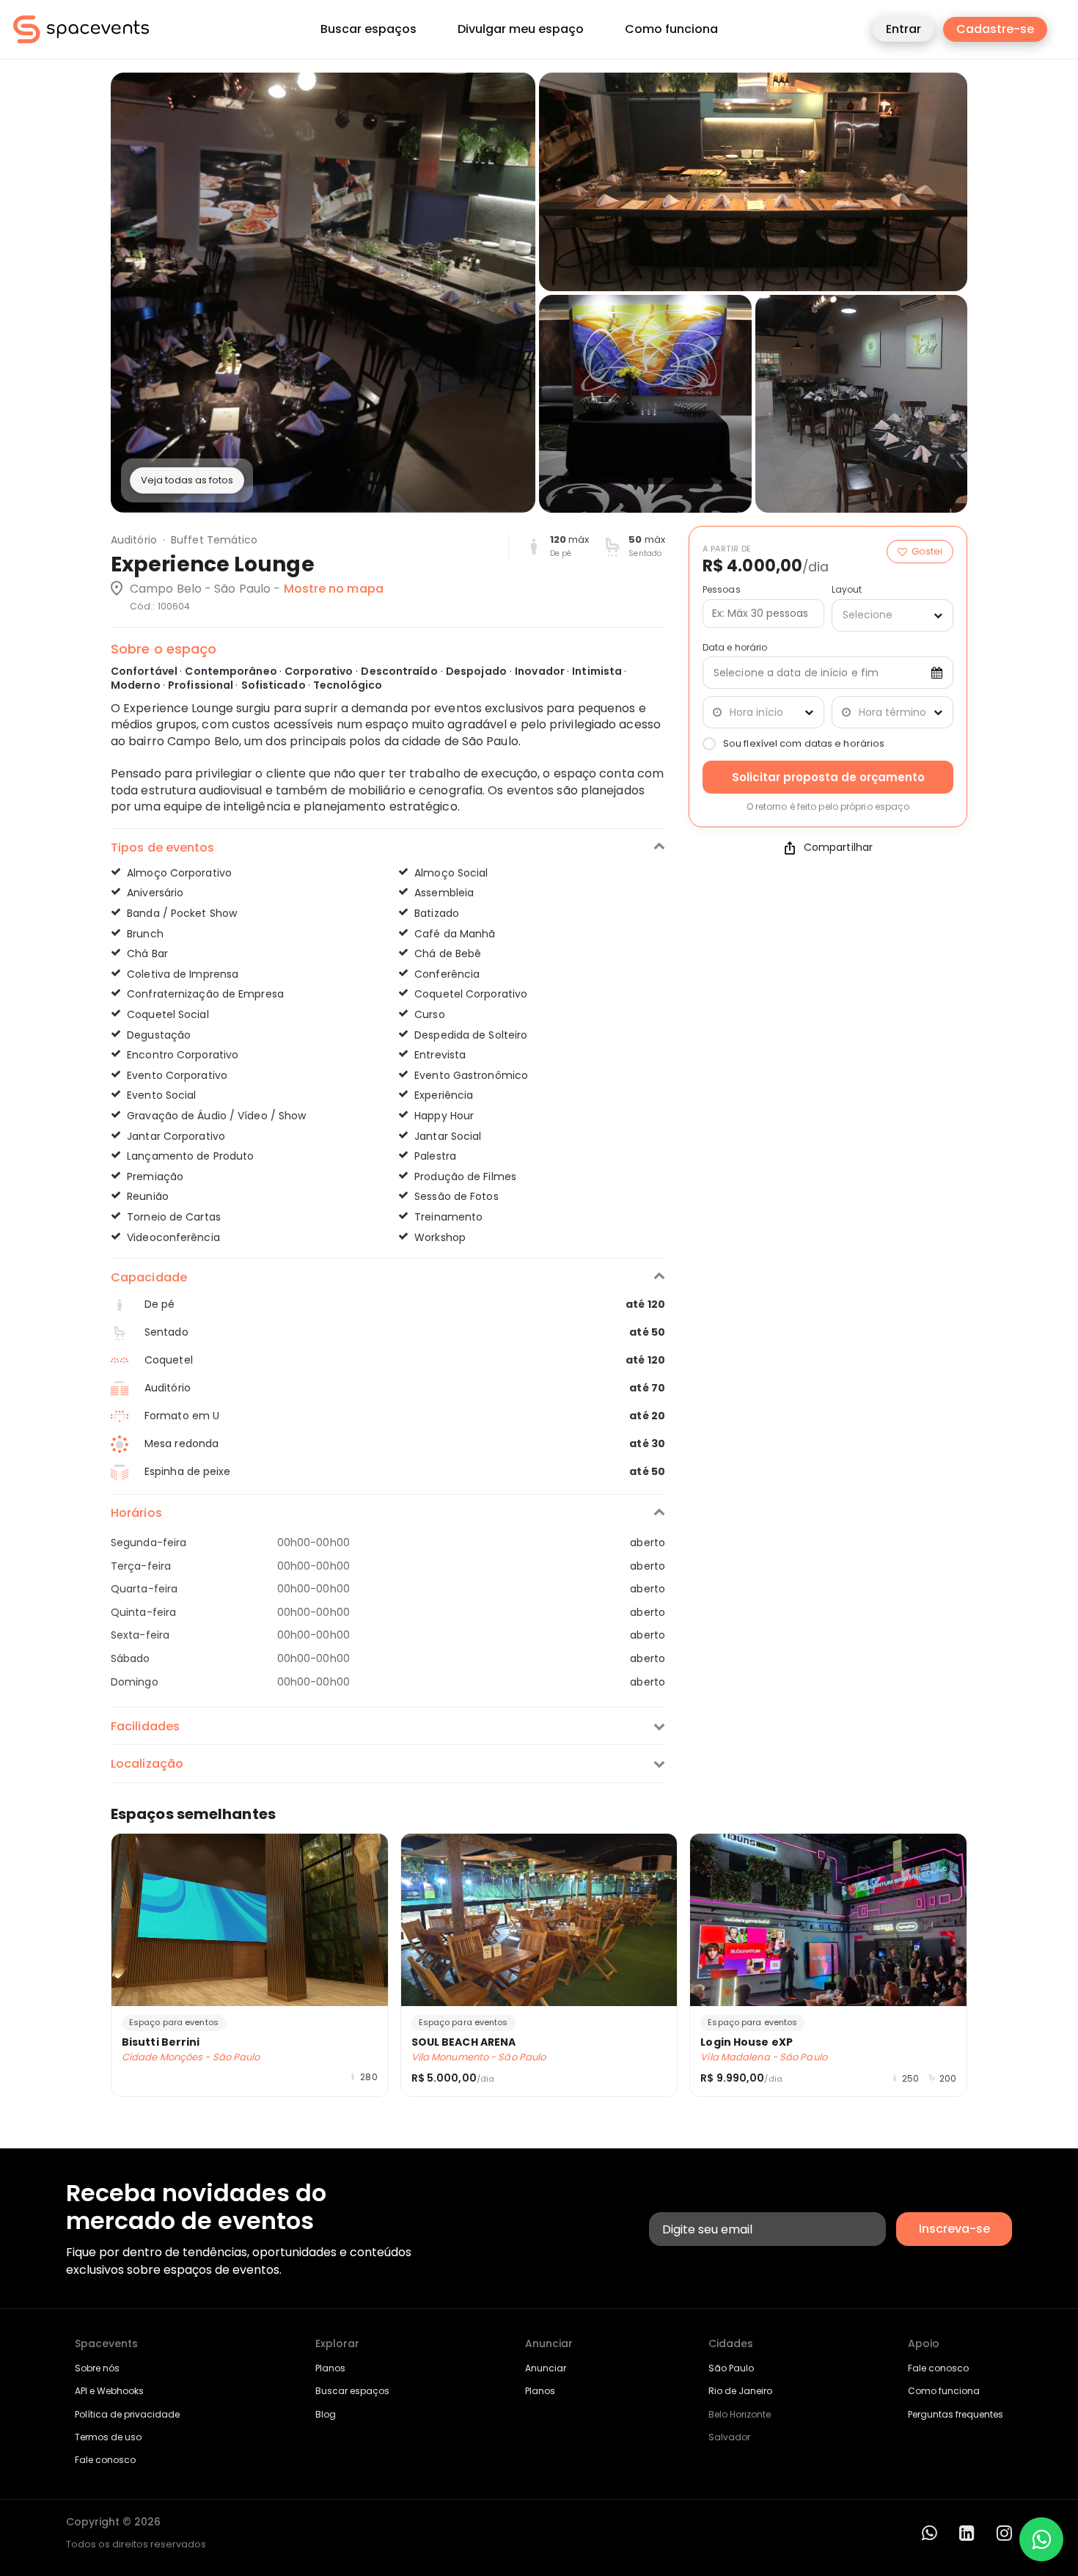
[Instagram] (1004, 2533)
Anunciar (546, 2368)
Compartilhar (838, 848)
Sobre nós (97, 2368)
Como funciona (671, 29)
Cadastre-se (995, 29)
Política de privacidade (127, 2414)
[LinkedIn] (967, 2533)
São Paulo (731, 2368)
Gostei (927, 551)
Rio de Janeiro (740, 2391)
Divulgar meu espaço (521, 29)
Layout (847, 590)
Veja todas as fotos (187, 480)
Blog (326, 2414)
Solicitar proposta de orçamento (828, 777)
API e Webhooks (109, 2391)
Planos (330, 2368)
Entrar (903, 29)
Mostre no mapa (334, 589)
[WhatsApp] (929, 2533)
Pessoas (722, 590)
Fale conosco (105, 2460)
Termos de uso (108, 2437)
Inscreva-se (954, 2229)
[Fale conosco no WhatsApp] (1041, 2539)
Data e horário (735, 648)
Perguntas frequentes (956, 2414)
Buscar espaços (368, 29)
